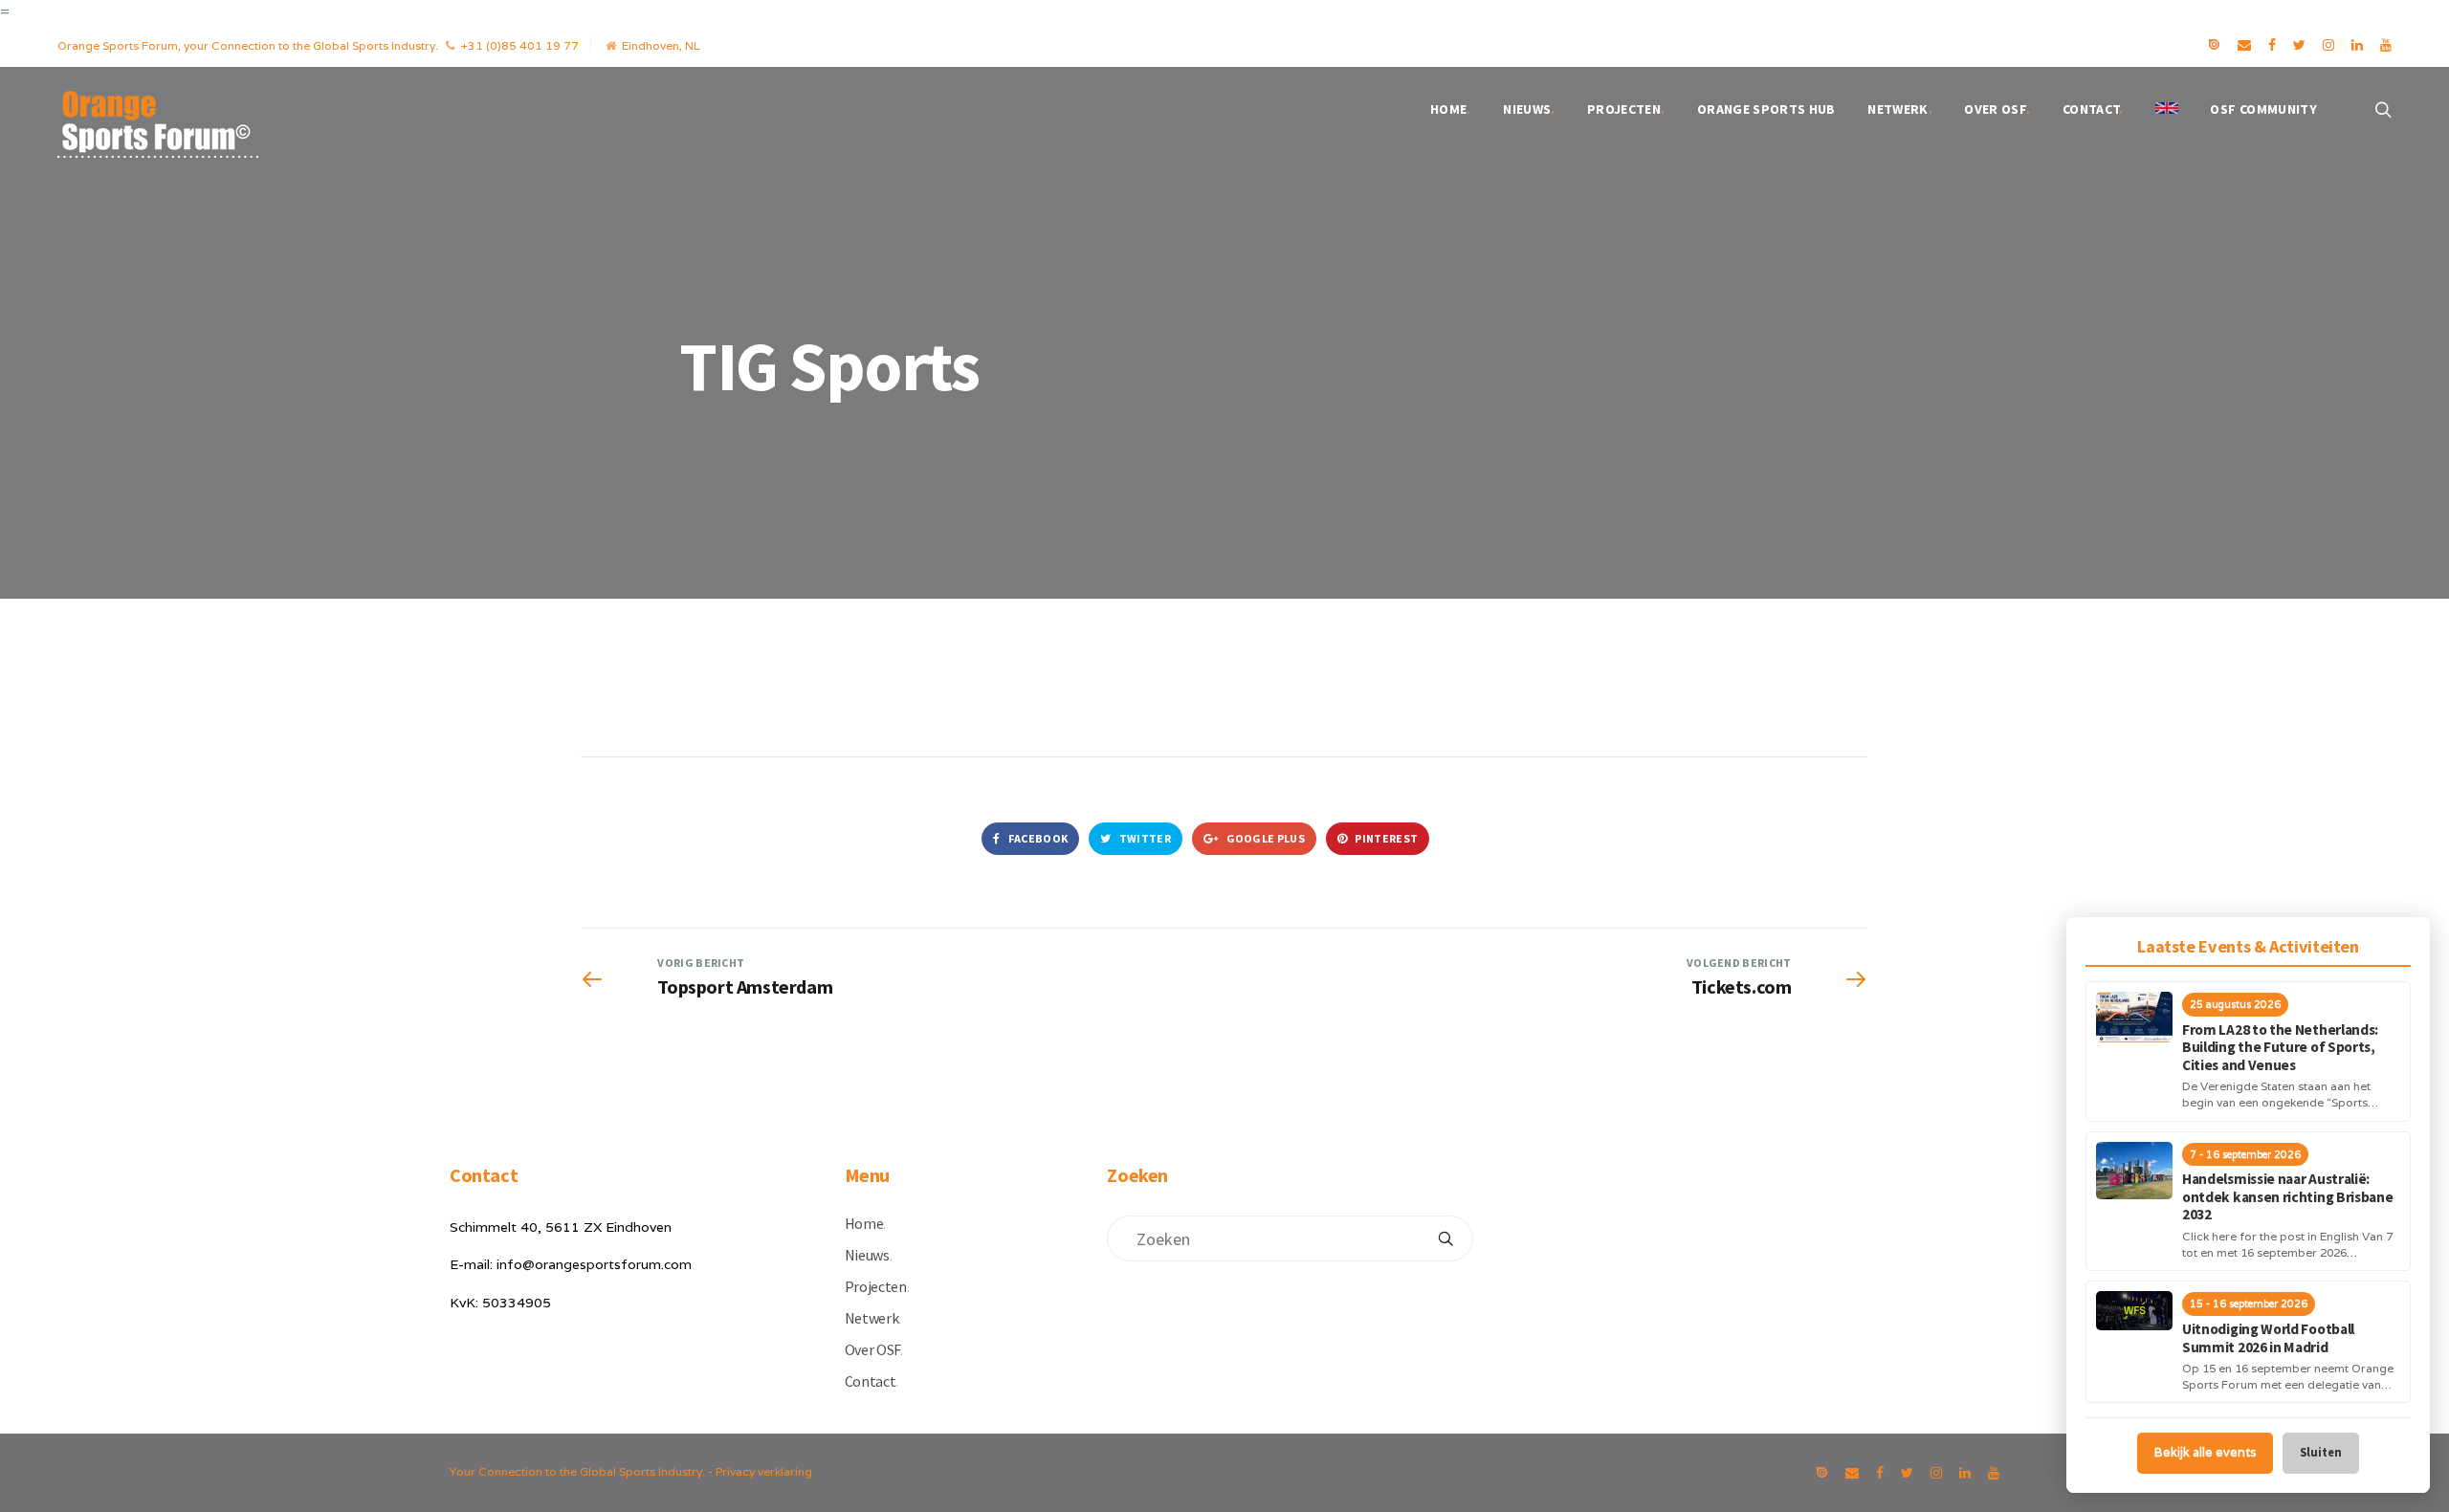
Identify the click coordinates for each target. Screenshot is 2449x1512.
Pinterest (1385, 838)
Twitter (1144, 838)
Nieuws (1529, 109)
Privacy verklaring (764, 1471)
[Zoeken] (1445, 1238)
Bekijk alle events (2205, 1452)
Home (1451, 109)
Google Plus (1264, 838)
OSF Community (2263, 109)
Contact (2093, 109)
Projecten (1626, 109)
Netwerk (1900, 109)
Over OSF (1997, 109)
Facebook (1037, 838)
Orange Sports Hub (1766, 109)
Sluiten (2321, 1452)
